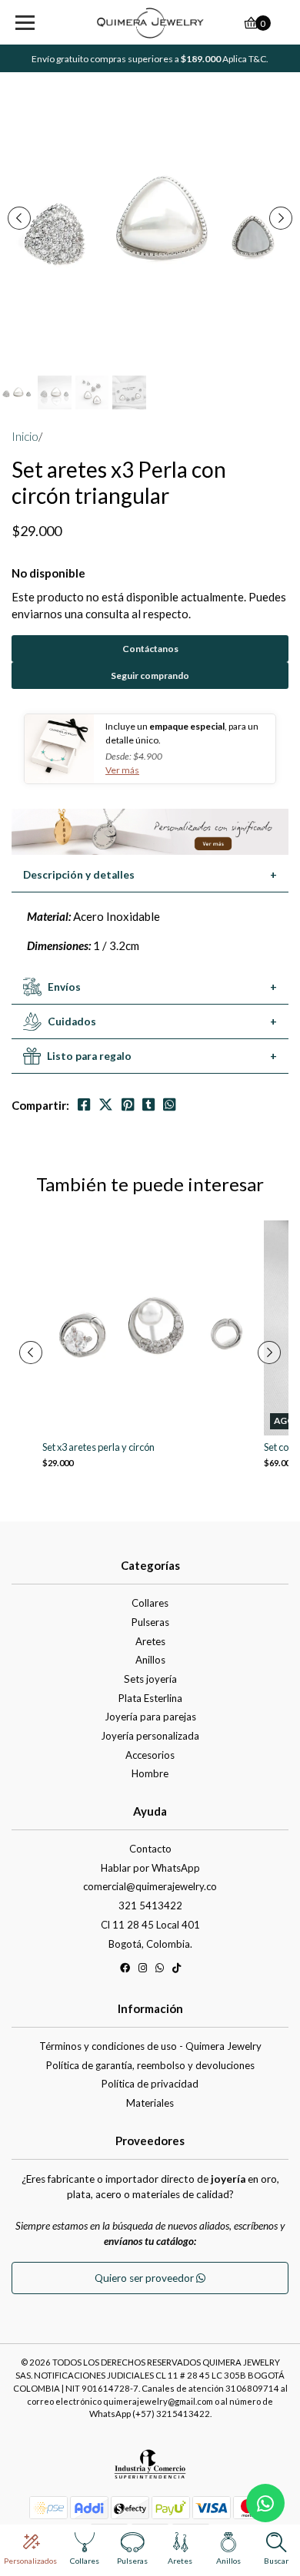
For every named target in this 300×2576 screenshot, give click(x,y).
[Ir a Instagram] (143, 1970)
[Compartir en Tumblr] (148, 1105)
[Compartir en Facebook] (84, 1105)
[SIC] (150, 2469)
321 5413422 (150, 1906)
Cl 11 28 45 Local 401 (150, 1925)
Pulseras (150, 1622)
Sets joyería (150, 1679)
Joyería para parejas (150, 1717)
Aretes (150, 1641)
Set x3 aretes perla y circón (98, 1447)
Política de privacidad (150, 2084)
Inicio (25, 436)
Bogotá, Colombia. (150, 1944)
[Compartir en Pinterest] (128, 1105)
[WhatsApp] (160, 1970)
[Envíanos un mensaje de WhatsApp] (265, 2503)
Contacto (150, 1849)
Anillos (150, 1660)
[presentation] (19, 218)
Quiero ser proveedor (145, 2278)
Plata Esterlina (150, 1698)
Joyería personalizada (150, 1736)
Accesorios (150, 1755)
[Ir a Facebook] (125, 1970)
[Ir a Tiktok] (177, 1970)
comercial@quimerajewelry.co (150, 1886)
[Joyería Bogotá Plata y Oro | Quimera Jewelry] (150, 23)
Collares (150, 1603)
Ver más (122, 770)
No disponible (48, 573)
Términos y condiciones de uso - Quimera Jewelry (150, 2046)
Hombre (150, 1773)
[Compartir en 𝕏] (106, 1105)
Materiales (150, 2103)
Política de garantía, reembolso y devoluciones (150, 2065)
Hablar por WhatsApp (150, 1868)
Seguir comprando (150, 675)
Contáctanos (150, 649)
